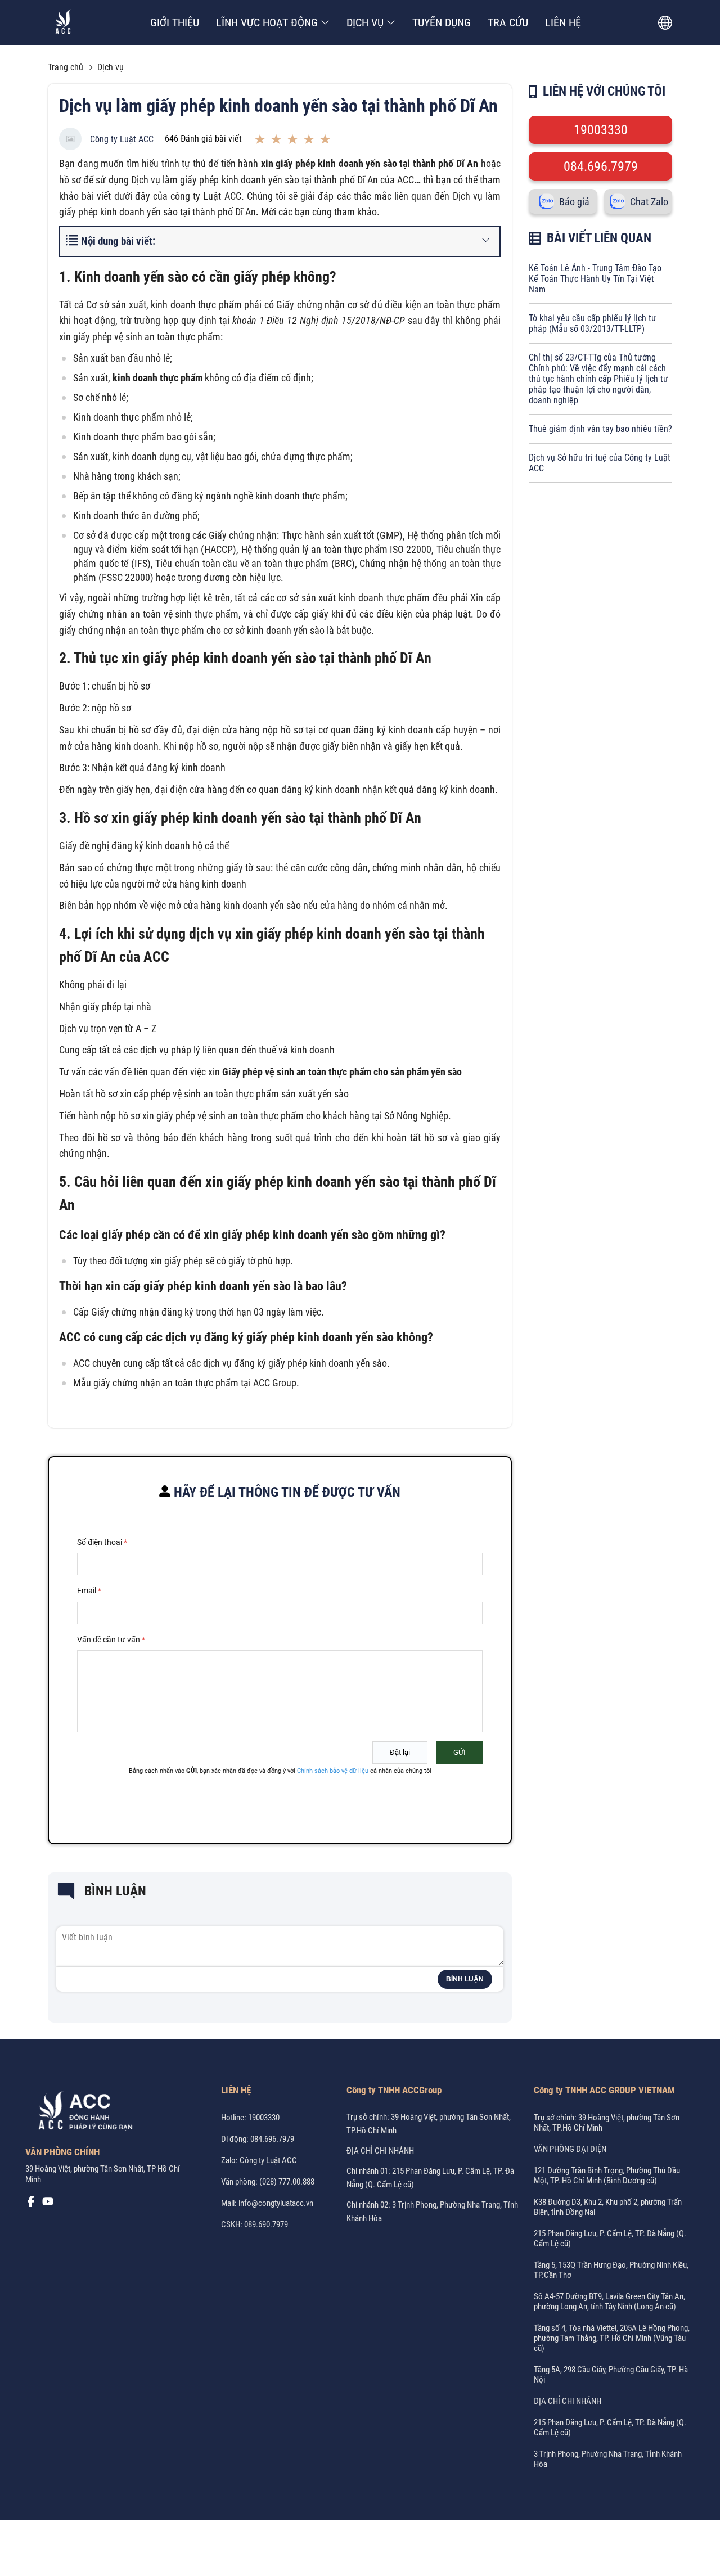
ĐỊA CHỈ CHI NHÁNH (380, 2151)
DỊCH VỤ (365, 22)
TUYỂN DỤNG (442, 22)
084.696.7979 (601, 166)
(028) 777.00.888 (287, 2182)
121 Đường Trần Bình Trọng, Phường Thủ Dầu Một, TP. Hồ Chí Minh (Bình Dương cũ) (607, 2176)
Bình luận (465, 1979)
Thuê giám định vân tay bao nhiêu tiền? (600, 429)
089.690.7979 (266, 2224)
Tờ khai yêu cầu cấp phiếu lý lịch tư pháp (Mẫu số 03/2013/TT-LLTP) (593, 323)
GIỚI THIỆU (175, 22)
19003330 (601, 130)
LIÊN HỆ (563, 22)
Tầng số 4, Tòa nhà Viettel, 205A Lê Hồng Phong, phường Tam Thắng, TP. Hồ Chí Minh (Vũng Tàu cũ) (612, 2338)
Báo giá (574, 202)
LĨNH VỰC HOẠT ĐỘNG (267, 22)
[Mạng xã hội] (31, 2204)
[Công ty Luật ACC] (63, 23)
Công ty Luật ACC (122, 139)
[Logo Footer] (82, 2113)
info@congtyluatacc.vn (276, 2203)
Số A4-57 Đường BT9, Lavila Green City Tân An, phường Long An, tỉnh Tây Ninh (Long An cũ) (609, 2302)
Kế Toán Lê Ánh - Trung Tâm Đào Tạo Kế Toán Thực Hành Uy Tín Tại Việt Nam (595, 279)
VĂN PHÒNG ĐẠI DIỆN (570, 2149)
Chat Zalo (649, 202)
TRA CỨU (508, 22)
